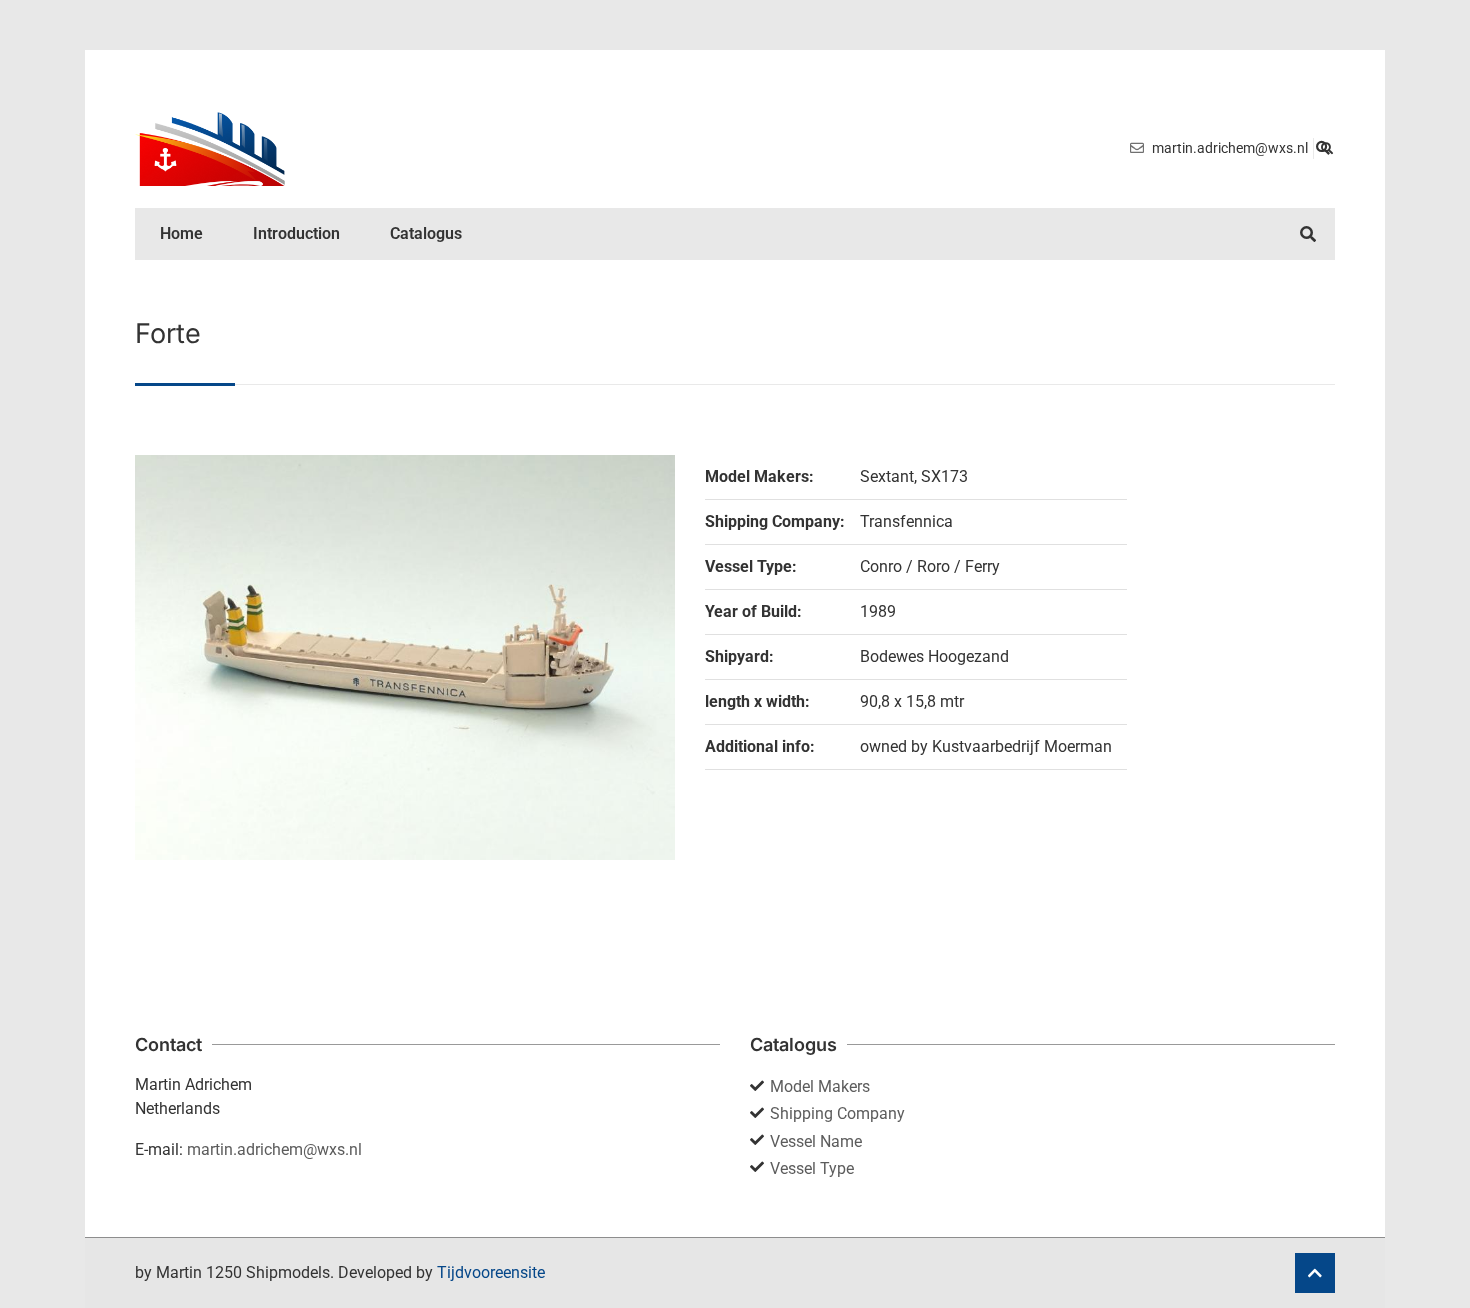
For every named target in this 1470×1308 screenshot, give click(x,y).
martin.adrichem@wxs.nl (274, 1149)
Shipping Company (837, 1113)
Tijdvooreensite (491, 1272)
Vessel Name (816, 1141)
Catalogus (426, 233)
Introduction (296, 233)
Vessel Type (812, 1168)
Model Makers (820, 1086)
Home (181, 233)
